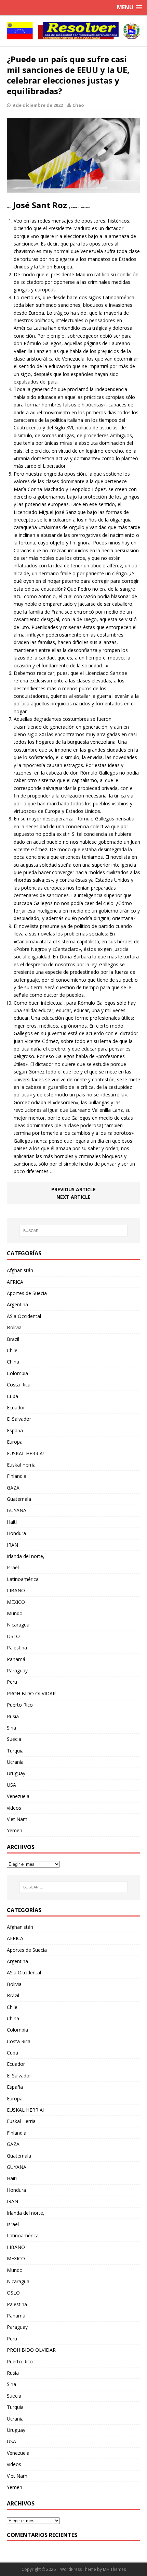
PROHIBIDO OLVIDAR (31, 1693)
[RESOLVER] (73, 31)
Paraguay (17, 1670)
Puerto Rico (20, 1705)
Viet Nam (17, 1819)
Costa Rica (19, 1385)
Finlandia (17, 1476)
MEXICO (16, 1602)
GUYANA (17, 1510)
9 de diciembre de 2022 (38, 105)
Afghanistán (20, 1270)
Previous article (73, 1189)
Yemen (15, 1830)
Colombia (17, 1373)
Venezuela (18, 1796)
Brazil (13, 1339)
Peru (12, 1682)
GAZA (13, 1488)
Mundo (15, 1613)
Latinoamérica (23, 1579)
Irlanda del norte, (26, 1556)
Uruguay (16, 1773)
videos (14, 1808)
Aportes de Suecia (27, 1293)
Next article (73, 1197)
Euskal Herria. (22, 1465)
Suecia (14, 1739)
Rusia (13, 1716)
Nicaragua (18, 1625)
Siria (11, 1728)
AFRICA (15, 1282)
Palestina (17, 1648)
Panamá (16, 1659)
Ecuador (16, 1408)
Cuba (12, 1396)
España (15, 1430)
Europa (15, 1442)
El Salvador (19, 1419)
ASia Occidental (24, 1316)
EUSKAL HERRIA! (25, 1453)
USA (11, 1785)
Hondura (16, 1533)
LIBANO (16, 1590)
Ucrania (15, 1762)
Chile (12, 1350)
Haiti (12, 1522)
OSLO (13, 1636)
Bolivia (14, 1327)
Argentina (17, 1304)
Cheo (78, 105)
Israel (13, 1567)
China (13, 1362)
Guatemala (19, 1499)
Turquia (15, 1751)
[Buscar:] (74, 1231)
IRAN (12, 1545)
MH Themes (114, 2569)
